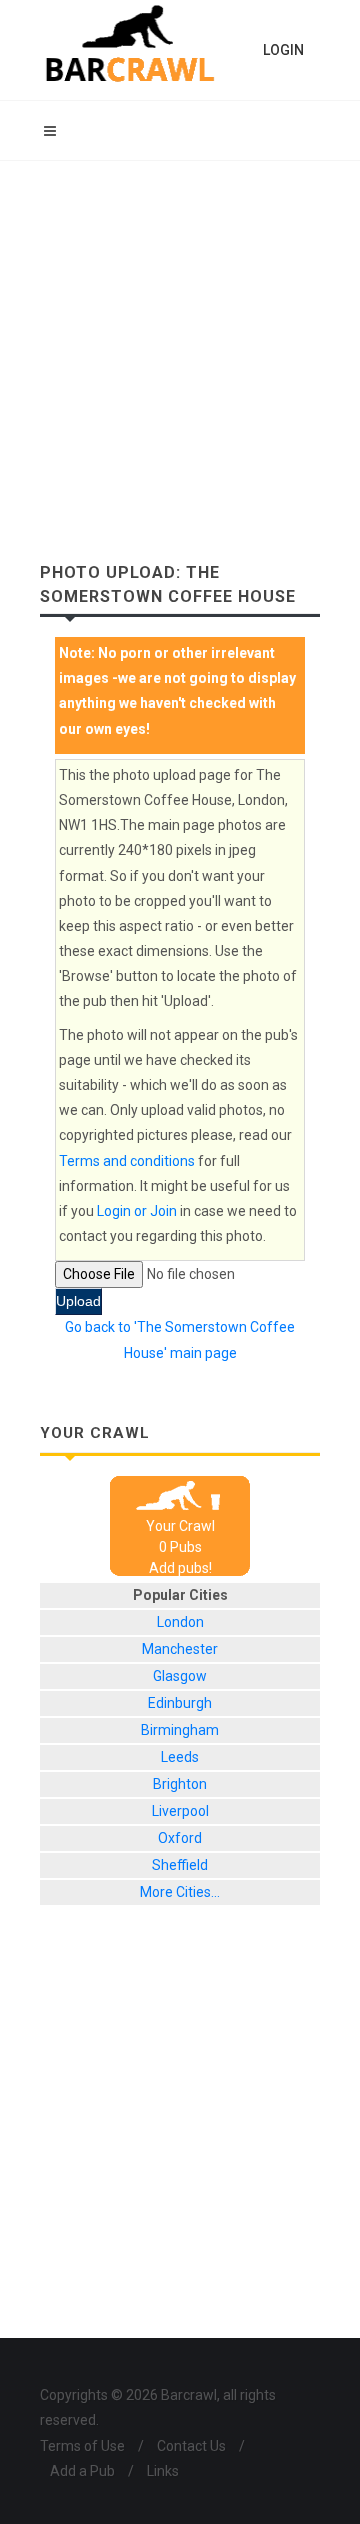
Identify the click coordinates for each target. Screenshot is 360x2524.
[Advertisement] (180, 351)
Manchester (180, 1649)
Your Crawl (180, 1526)
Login (283, 50)
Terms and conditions (127, 1161)
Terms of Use (82, 2446)
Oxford (180, 1838)
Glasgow (180, 1676)
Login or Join (137, 1211)
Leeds (180, 1757)
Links (163, 2471)
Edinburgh (180, 1703)
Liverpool (180, 1811)
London (180, 1622)
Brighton (180, 1784)
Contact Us (191, 2446)
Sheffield (180, 1865)
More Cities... (180, 1892)
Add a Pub (82, 2471)
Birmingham (180, 1730)
